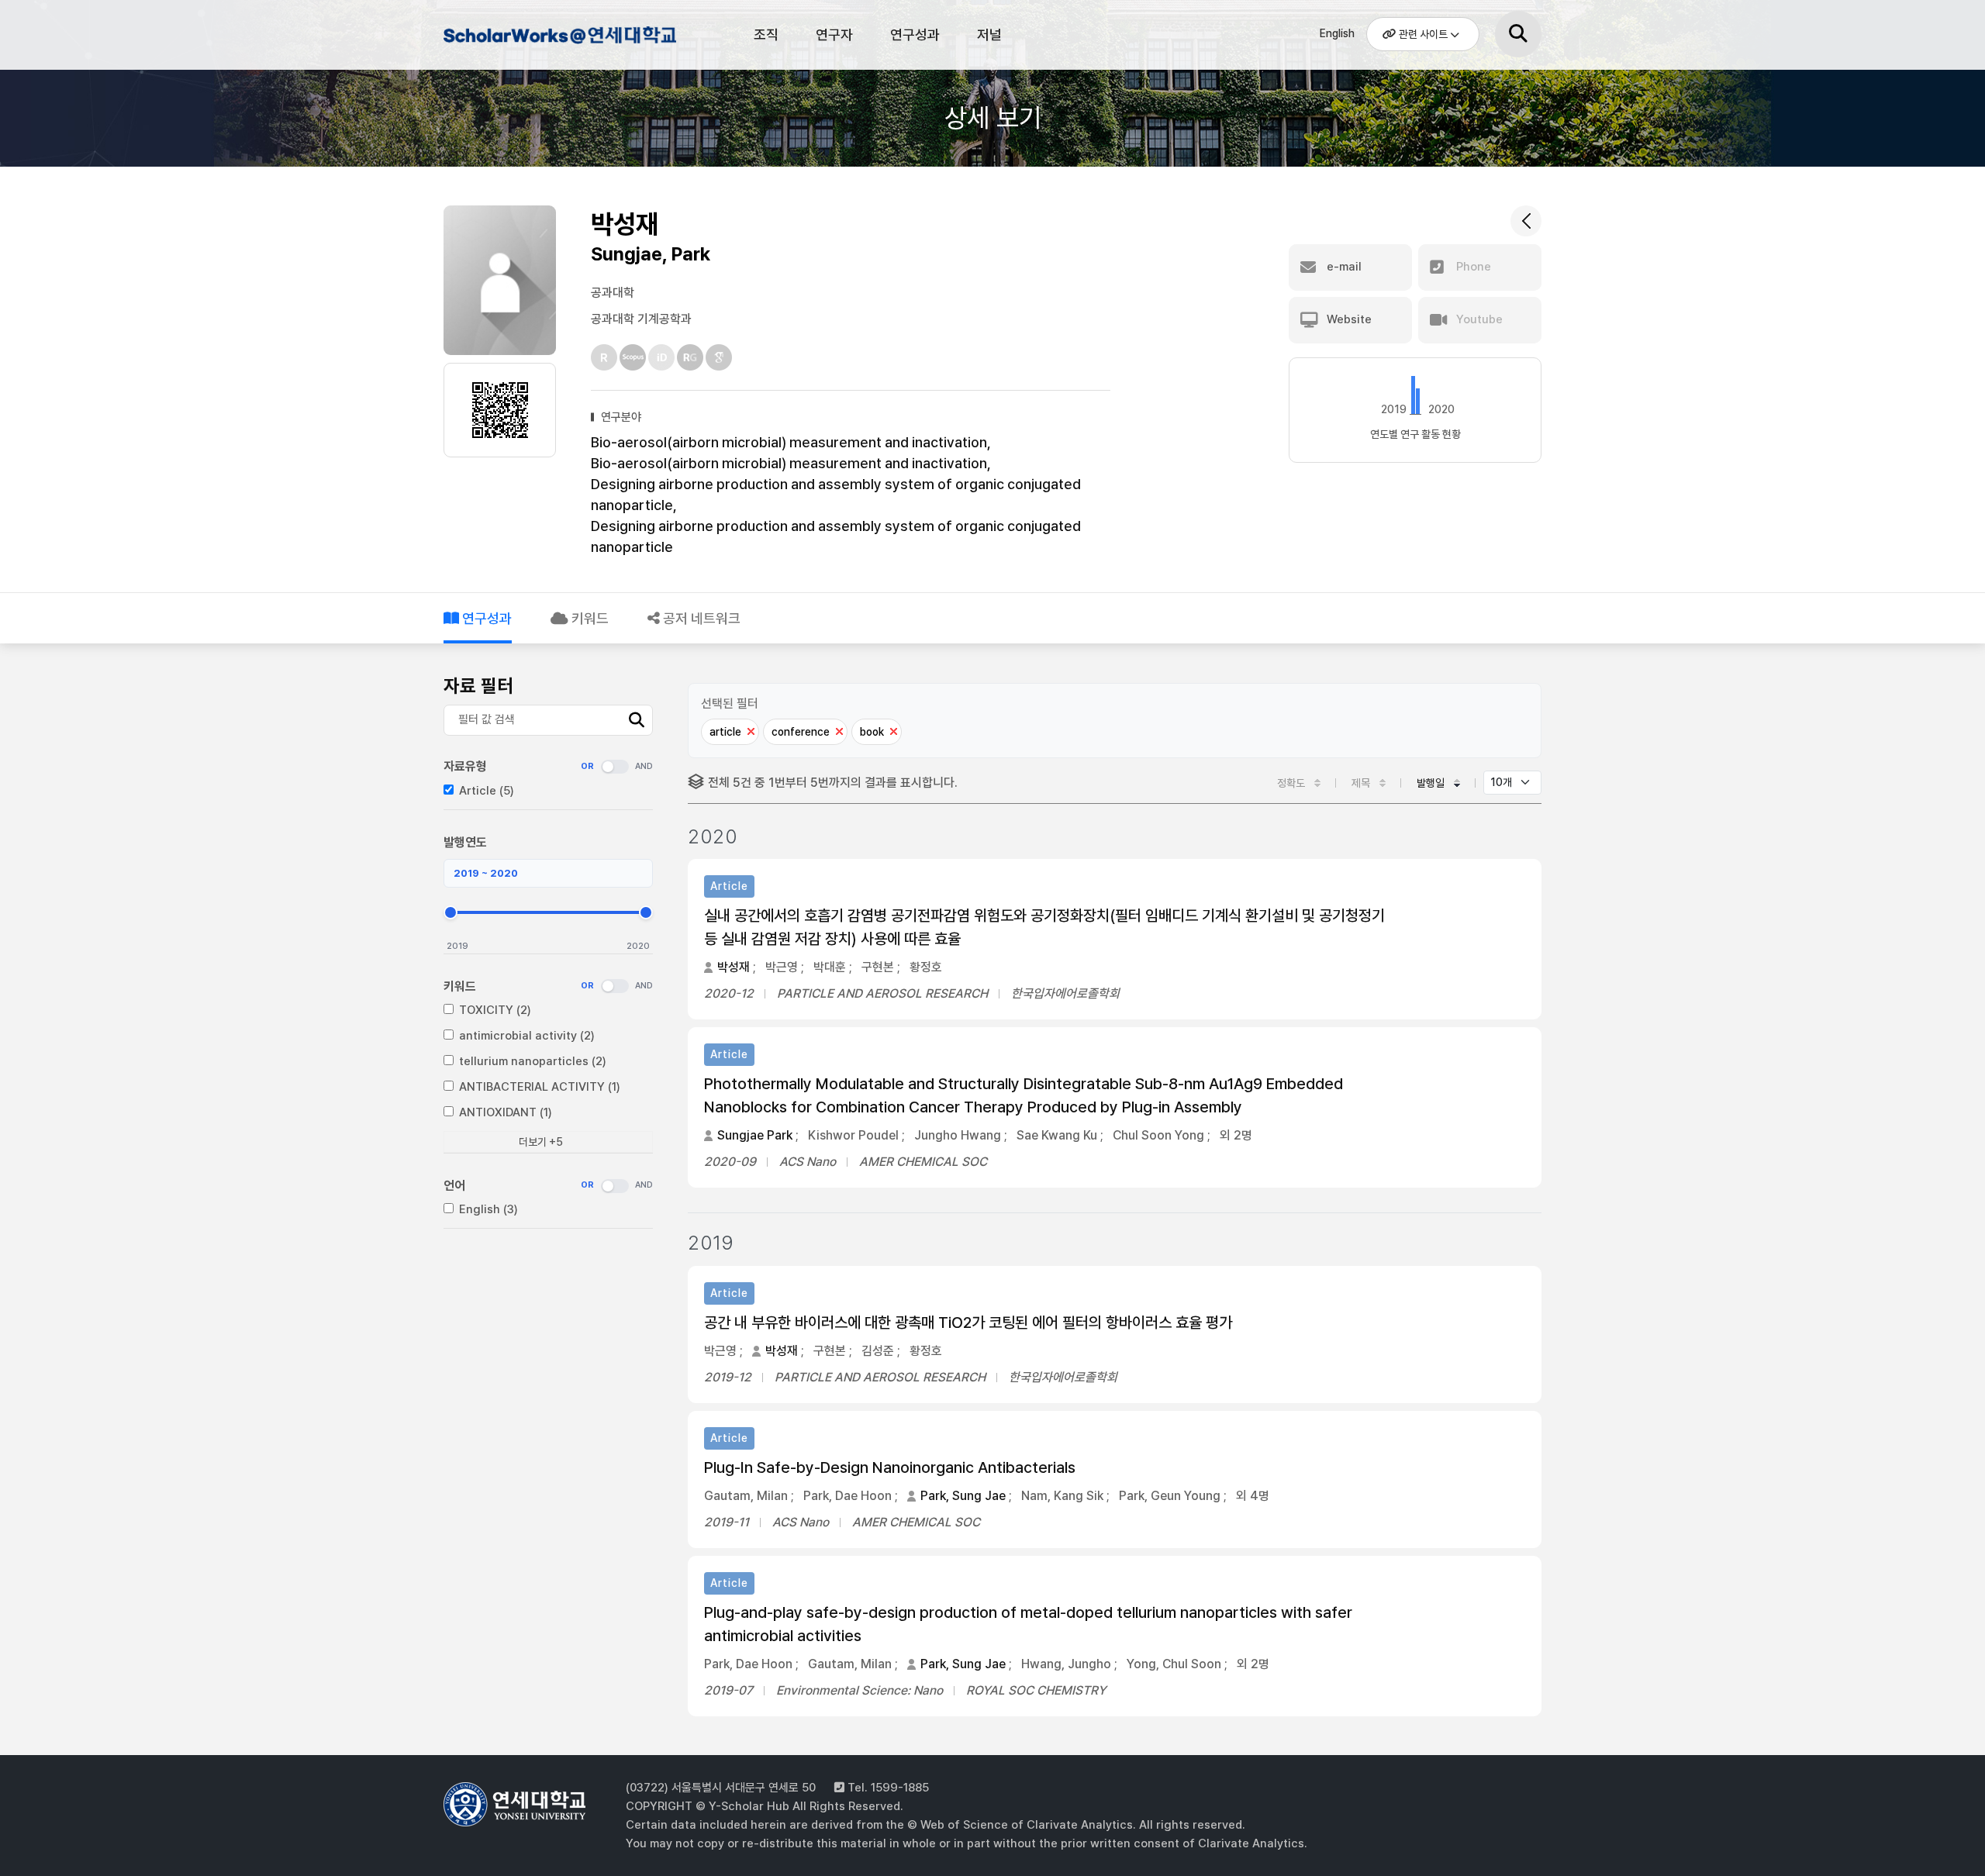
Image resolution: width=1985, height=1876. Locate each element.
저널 (989, 34)
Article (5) (487, 791)
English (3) (488, 1209)
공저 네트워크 (700, 618)
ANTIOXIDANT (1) (506, 1112)
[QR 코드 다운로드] (500, 410)
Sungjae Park (755, 1135)
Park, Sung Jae (963, 1496)
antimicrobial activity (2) (527, 1036)
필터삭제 (751, 732)
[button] (1350, 267)
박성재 (734, 967)
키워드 (589, 618)
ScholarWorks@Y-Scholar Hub (560, 37)
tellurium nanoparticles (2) (533, 1061)
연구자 (834, 34)
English (1337, 33)
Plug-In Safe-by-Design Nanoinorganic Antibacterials (890, 1467)
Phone (1472, 267)
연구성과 (915, 34)
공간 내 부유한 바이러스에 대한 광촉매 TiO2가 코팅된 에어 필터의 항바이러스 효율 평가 (968, 1323)
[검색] (1518, 34)
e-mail (1343, 267)
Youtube (1478, 319)
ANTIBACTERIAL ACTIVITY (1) (540, 1087)
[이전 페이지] (1526, 221)
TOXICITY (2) (495, 1010)
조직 (766, 34)
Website (1348, 319)
